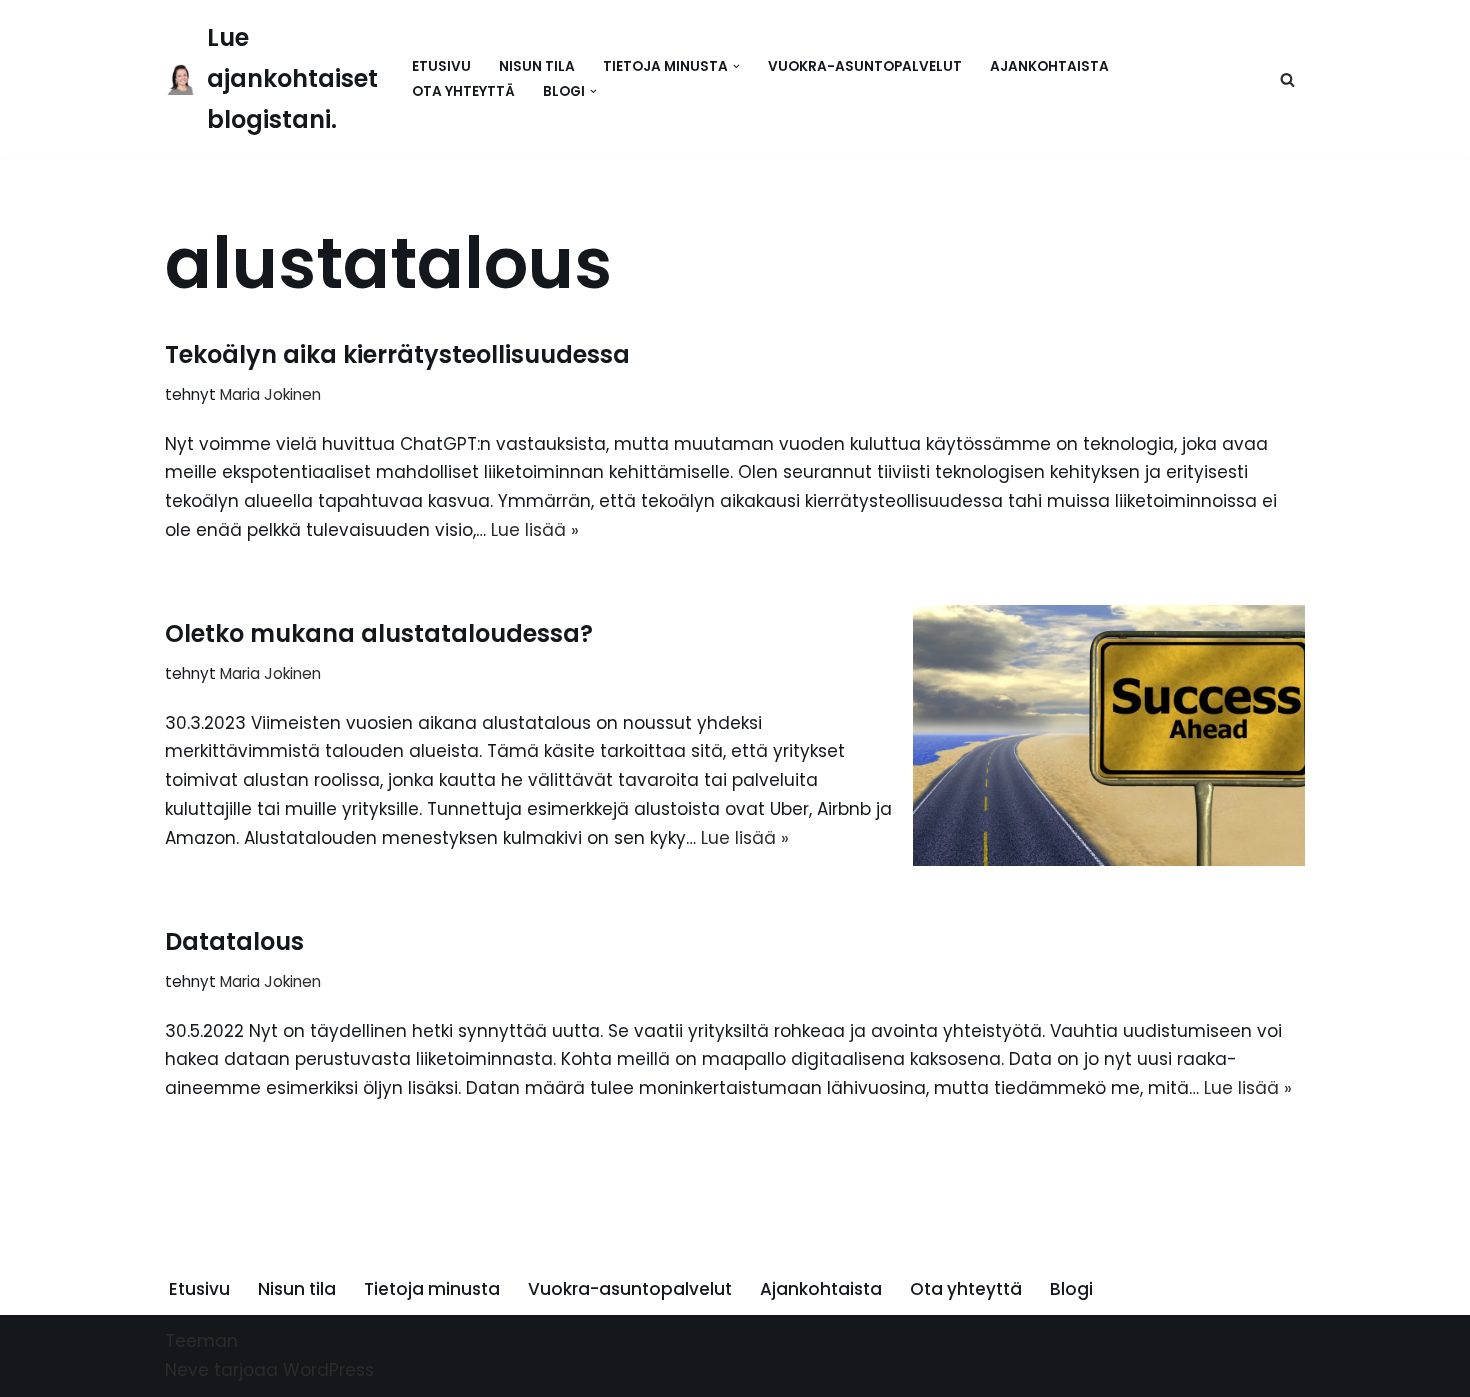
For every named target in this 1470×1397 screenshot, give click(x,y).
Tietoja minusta (432, 1289)
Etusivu (441, 66)
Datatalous (234, 941)
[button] (736, 66)
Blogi (1071, 1289)
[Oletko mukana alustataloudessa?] (1109, 735)
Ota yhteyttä (463, 91)
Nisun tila (537, 66)
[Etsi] (1287, 79)
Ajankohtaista (1049, 66)
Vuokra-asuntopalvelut (865, 66)
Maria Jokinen (270, 394)
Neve (187, 1370)
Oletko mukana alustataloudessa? (379, 633)
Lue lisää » (535, 530)
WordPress (328, 1370)
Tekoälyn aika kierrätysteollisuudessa (397, 354)
